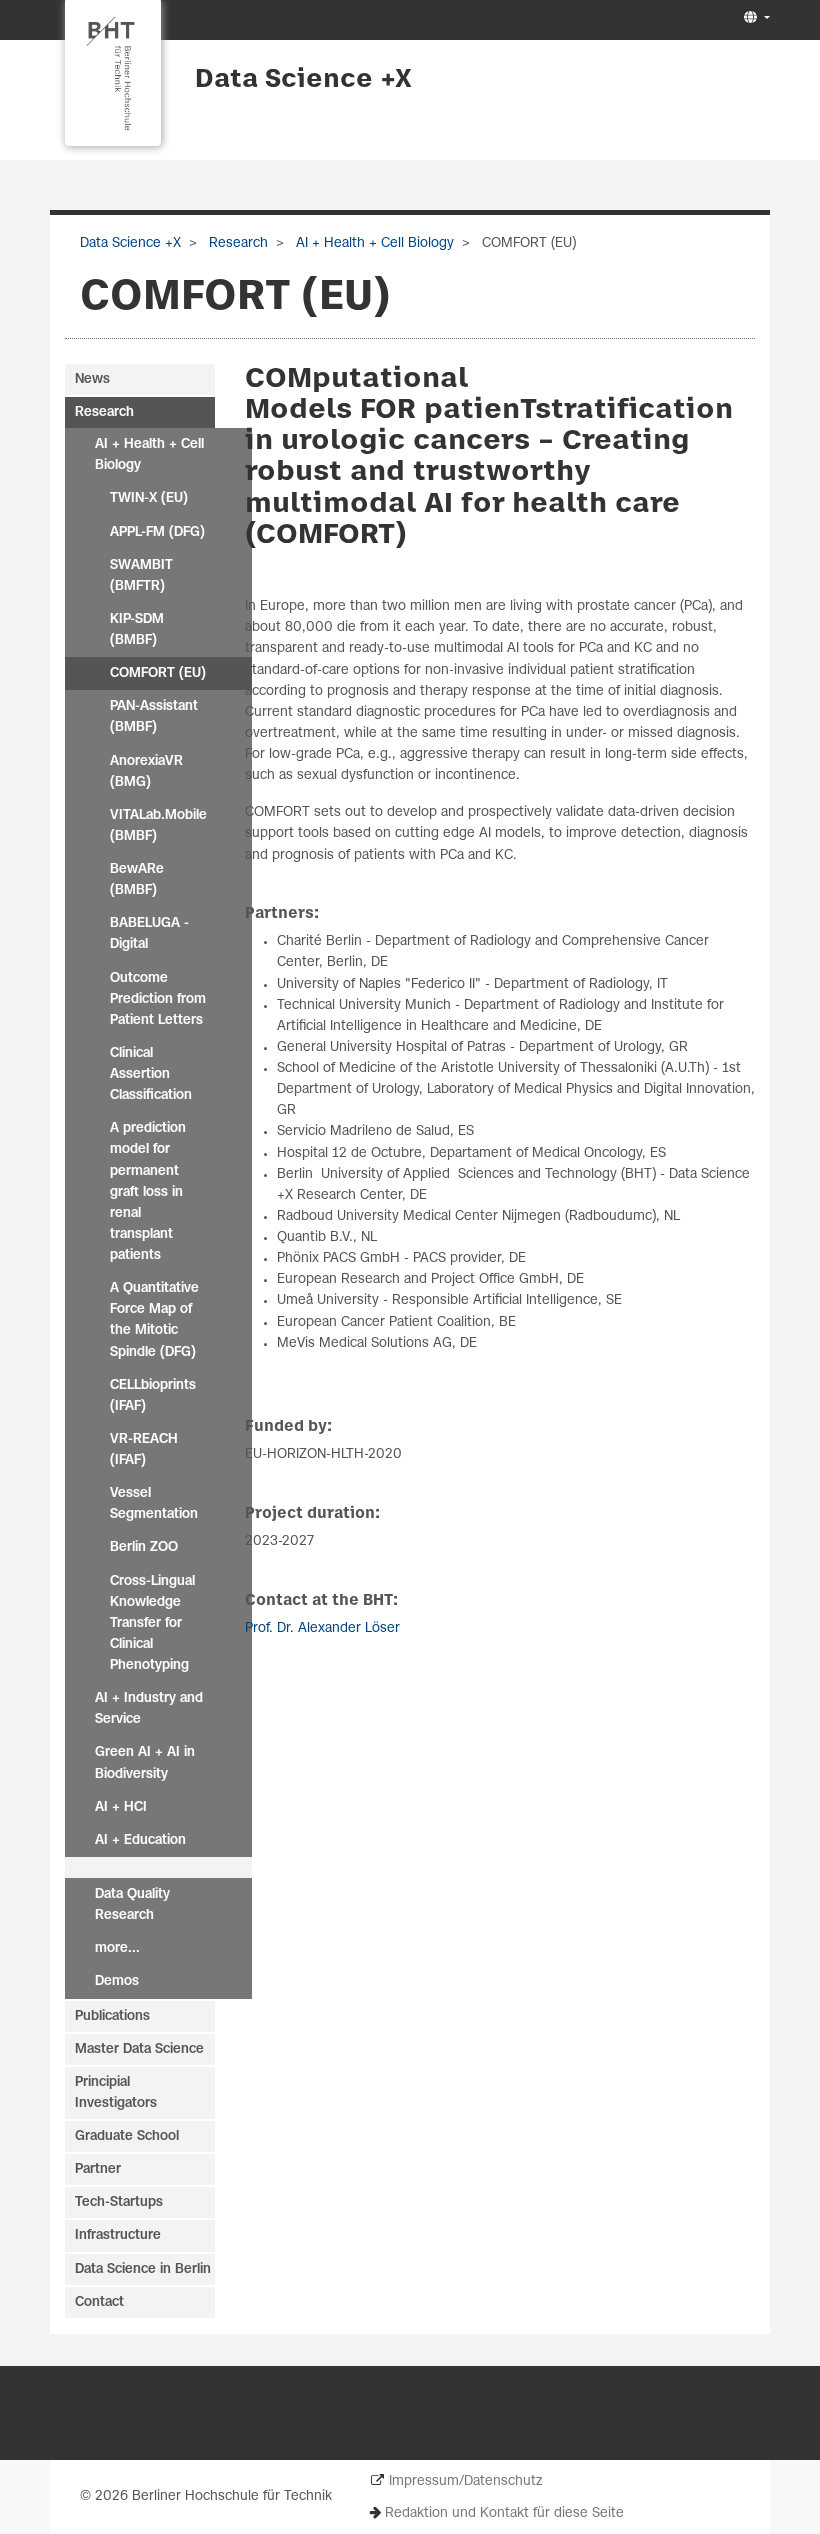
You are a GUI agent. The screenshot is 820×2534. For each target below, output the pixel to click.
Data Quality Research (132, 1905)
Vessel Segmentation (154, 1504)
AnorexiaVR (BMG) (146, 772)
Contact (99, 2302)
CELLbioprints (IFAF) (153, 1396)
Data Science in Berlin (143, 2269)
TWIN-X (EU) (149, 498)
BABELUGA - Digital (149, 934)
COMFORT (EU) (158, 673)
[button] (754, 18)
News (92, 379)
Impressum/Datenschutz (465, 2481)
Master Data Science (139, 2049)
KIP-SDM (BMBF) (137, 630)
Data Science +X (303, 80)
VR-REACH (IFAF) (144, 1450)
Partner (98, 2169)
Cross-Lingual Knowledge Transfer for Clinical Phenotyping (152, 1624)
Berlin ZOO (144, 1547)
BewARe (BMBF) (137, 880)
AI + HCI (121, 1807)
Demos (117, 1981)
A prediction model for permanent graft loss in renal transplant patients (148, 1192)
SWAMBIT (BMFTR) (141, 576)
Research (236, 243)
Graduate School (127, 2136)
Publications (112, 2016)
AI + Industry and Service (149, 1709)
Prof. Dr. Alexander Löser (322, 1628)
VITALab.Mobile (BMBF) (158, 826)
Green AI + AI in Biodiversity (145, 1763)
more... (117, 1948)
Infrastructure (118, 2235)
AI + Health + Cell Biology (373, 243)
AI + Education (140, 1840)
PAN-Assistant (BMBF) (154, 717)
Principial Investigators (116, 2093)
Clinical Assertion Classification (151, 1074)
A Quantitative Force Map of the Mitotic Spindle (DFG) (154, 1320)
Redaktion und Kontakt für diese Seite (504, 2513)
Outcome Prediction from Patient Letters (158, 999)
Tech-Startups (119, 2202)
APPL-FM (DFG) (157, 532)
